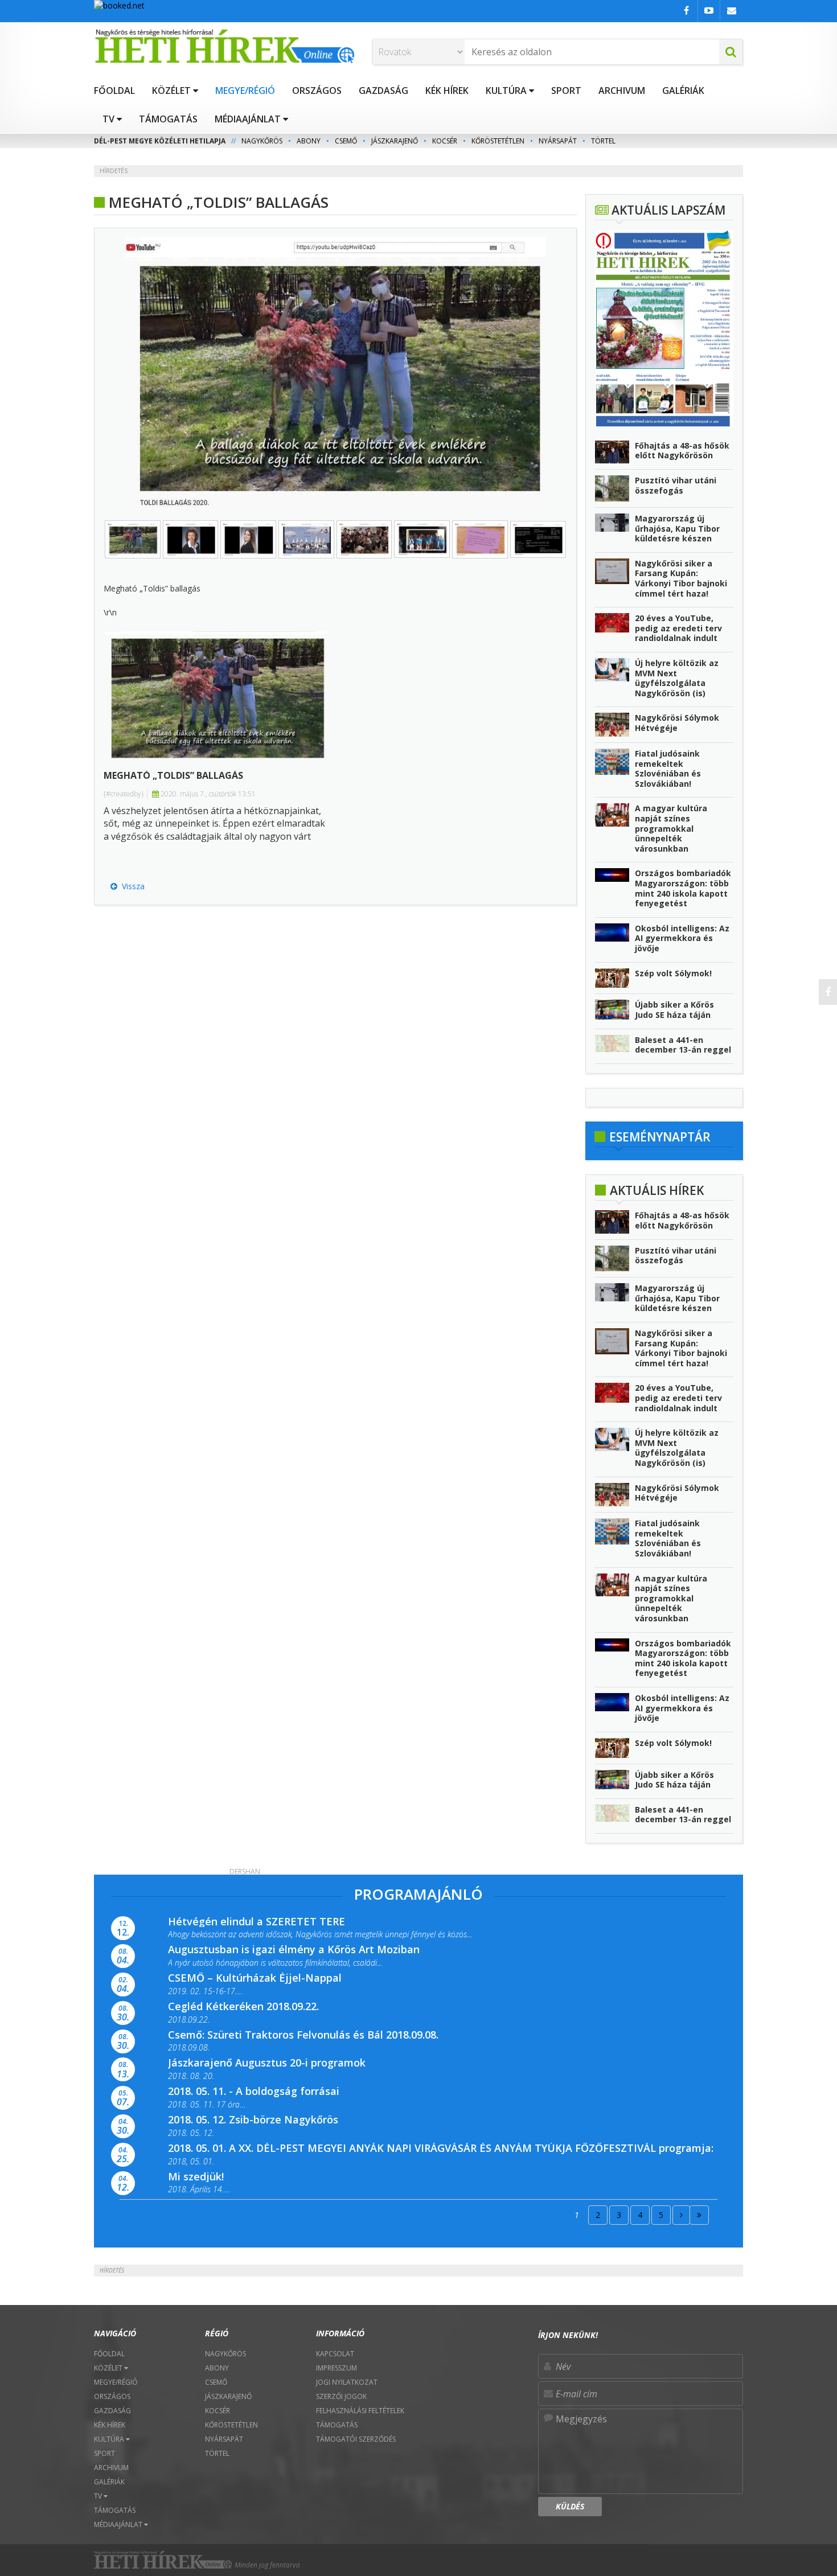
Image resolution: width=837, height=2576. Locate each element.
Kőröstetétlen (498, 141)
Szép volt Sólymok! (673, 973)
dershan (245, 1872)
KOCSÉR (445, 141)
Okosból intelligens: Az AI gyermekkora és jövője (682, 938)
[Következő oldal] (681, 2215)
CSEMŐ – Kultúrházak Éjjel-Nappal (255, 1978)
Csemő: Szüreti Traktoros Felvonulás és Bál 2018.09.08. (303, 2035)
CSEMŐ (346, 141)
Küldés (570, 2506)
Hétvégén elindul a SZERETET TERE (257, 1921)
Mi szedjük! (196, 2176)
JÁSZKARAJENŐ (395, 141)
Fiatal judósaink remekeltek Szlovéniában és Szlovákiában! (668, 769)
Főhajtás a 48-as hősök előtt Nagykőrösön (682, 451)
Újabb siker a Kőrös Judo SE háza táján (674, 1010)
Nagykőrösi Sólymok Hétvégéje (677, 723)
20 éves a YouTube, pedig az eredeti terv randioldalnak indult (678, 628)
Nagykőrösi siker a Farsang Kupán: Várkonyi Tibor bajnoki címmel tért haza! (681, 578)
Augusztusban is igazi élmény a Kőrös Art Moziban (294, 1949)
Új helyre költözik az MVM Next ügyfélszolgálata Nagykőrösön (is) (677, 678)
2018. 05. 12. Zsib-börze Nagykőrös (253, 2119)
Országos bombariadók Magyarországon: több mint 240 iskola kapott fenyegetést (683, 888)
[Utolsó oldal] (699, 2215)
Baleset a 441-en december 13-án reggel (683, 1045)
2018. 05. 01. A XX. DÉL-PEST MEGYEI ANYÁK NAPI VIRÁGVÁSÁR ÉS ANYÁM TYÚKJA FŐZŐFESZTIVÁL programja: (441, 2148)
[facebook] (828, 992)
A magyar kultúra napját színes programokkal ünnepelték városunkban (671, 828)
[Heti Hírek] (224, 46)
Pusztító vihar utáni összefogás (676, 485)
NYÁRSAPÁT (558, 141)
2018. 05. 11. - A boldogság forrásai (254, 2091)
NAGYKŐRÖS (262, 141)
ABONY (309, 141)
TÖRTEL (603, 141)
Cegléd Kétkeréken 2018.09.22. (243, 2006)
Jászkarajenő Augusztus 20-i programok (267, 2063)
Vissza (131, 886)
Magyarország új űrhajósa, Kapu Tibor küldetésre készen (677, 528)
